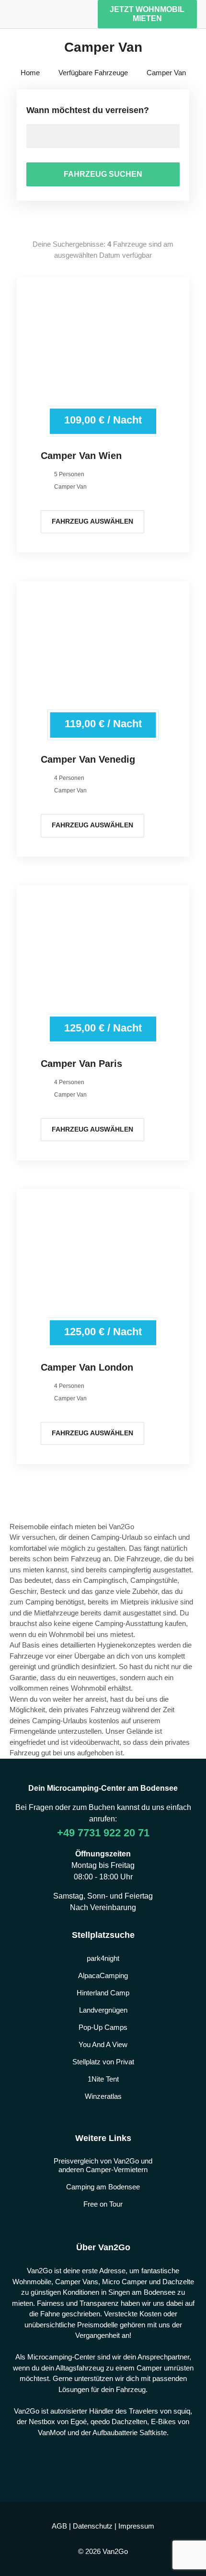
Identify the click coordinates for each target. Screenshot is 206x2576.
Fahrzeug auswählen (92, 521)
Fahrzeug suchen (103, 174)
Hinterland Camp (103, 1993)
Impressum (136, 2526)
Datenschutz (93, 2526)
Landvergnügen (103, 2010)
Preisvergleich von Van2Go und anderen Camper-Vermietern (103, 2165)
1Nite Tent (103, 2079)
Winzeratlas (103, 2096)
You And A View (103, 2044)
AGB (59, 2526)
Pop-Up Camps (103, 2027)
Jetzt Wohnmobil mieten (147, 14)
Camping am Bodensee (103, 2187)
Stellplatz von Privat (103, 2062)
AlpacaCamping (103, 1975)
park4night (103, 1958)
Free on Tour (103, 2204)
